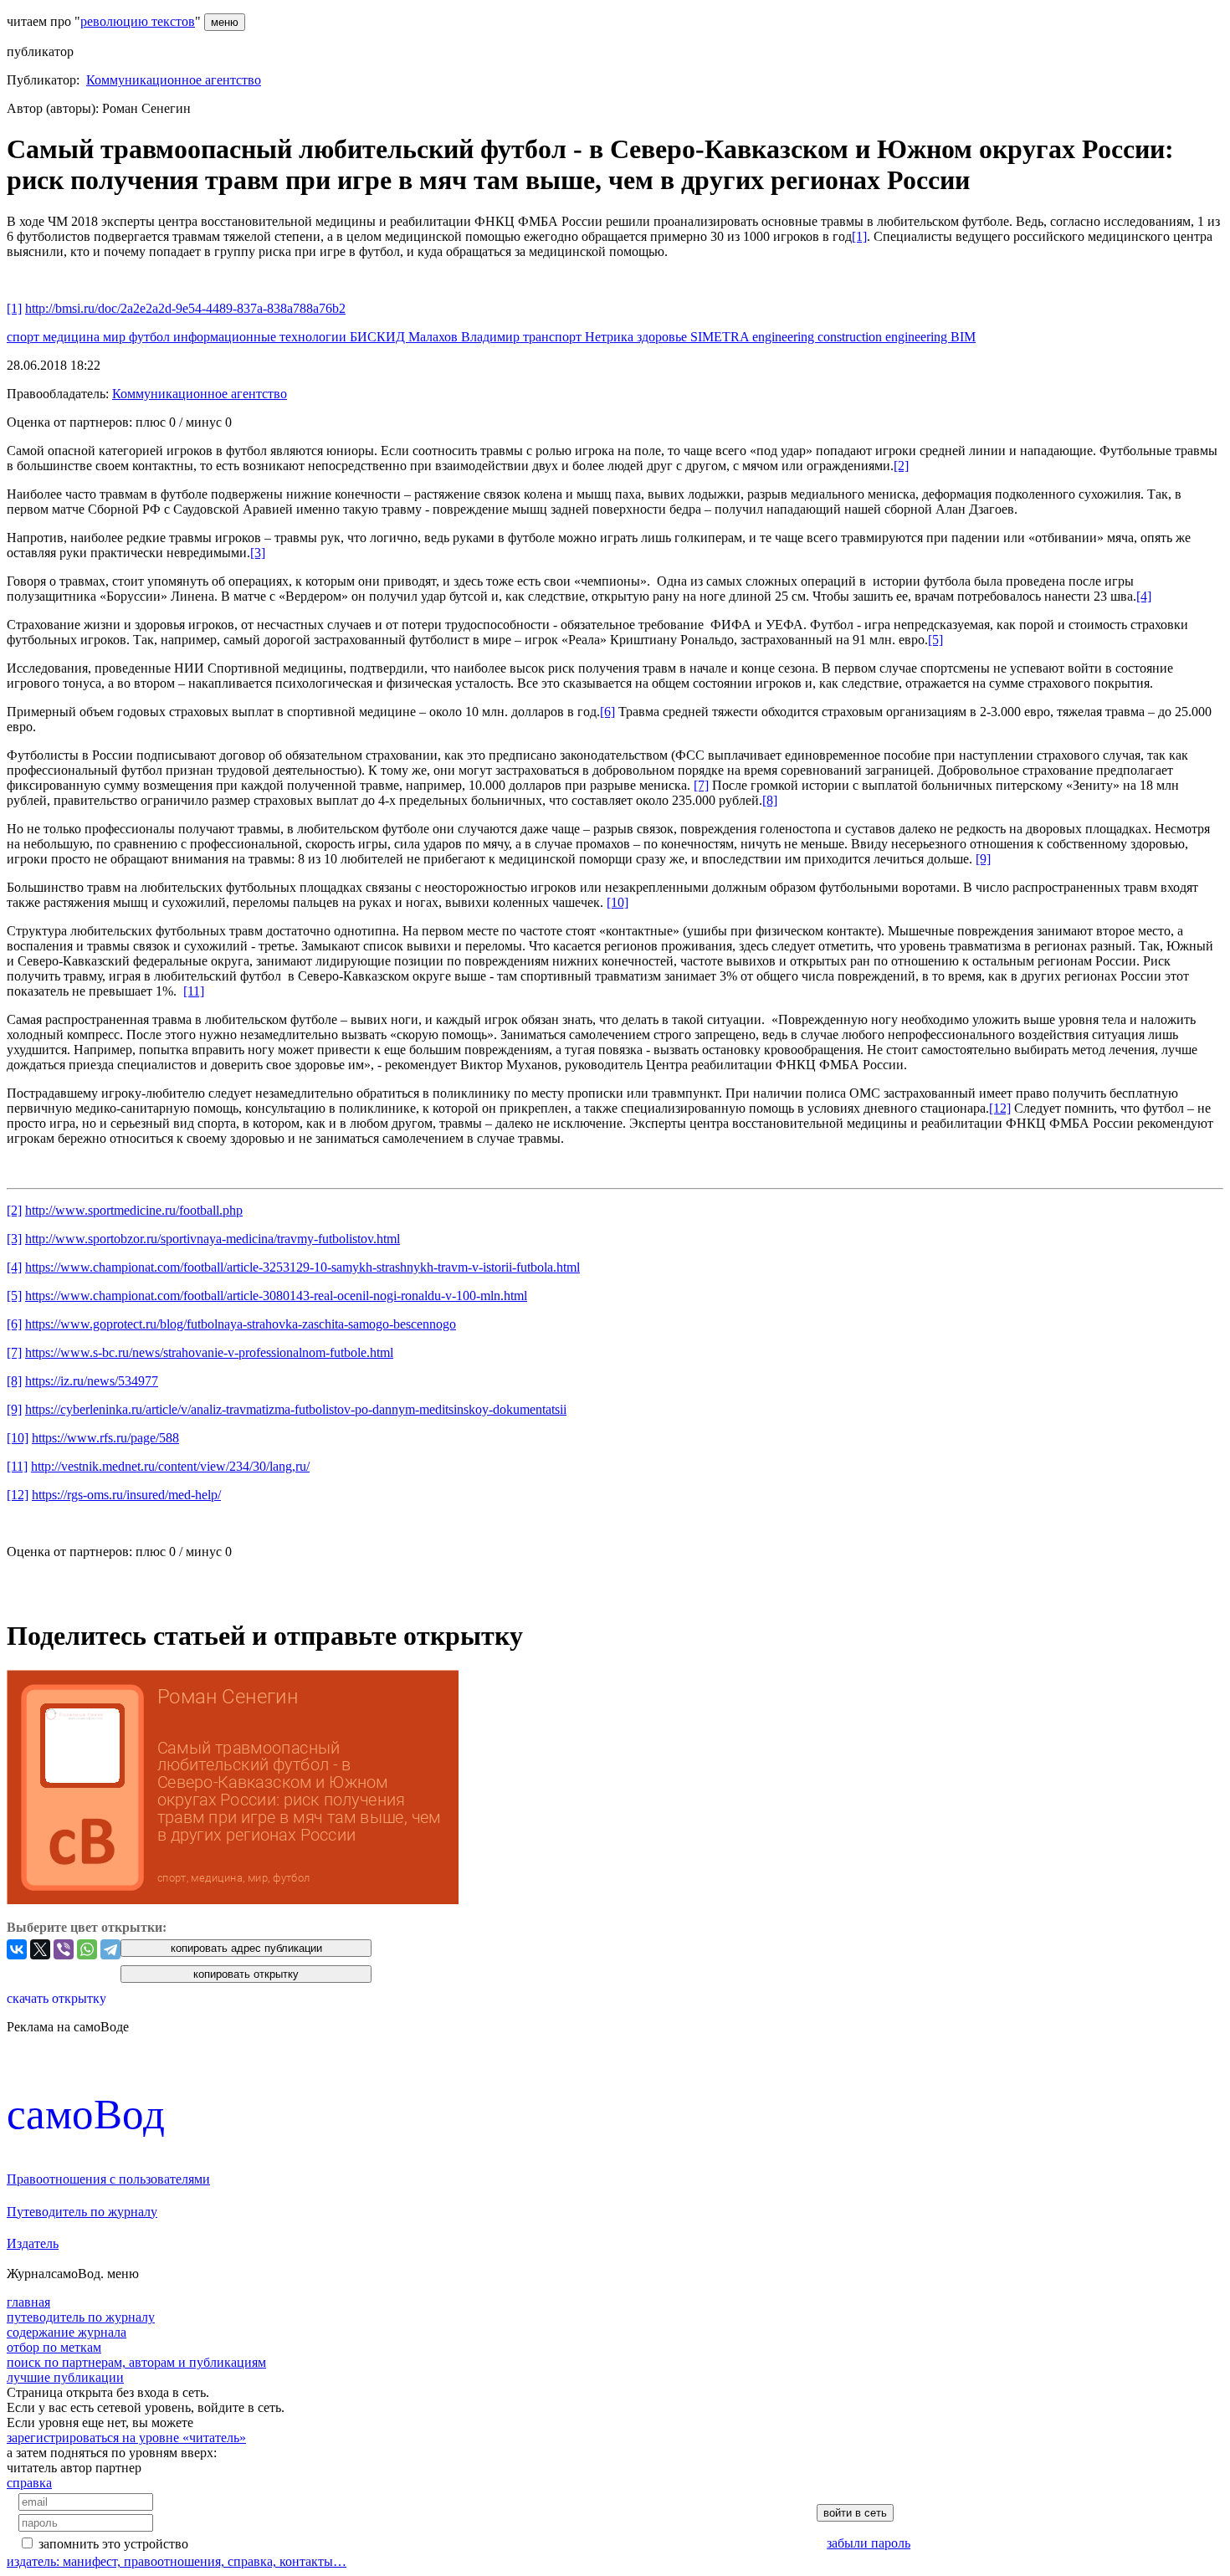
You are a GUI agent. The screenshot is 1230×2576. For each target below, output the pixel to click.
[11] (194, 991)
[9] (983, 859)
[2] (901, 466)
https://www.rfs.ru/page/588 (105, 1438)
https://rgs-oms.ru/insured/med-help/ (126, 1495)
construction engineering (884, 337)
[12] (1000, 1108)
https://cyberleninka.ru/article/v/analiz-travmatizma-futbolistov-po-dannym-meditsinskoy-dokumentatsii (296, 1409)
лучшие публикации (65, 2377)
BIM (963, 337)
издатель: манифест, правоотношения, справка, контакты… (177, 2561)
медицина (73, 337)
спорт (25, 337)
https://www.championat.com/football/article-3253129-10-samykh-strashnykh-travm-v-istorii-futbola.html (302, 1267)
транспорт (554, 337)
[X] (40, 1949)
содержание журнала (67, 2332)
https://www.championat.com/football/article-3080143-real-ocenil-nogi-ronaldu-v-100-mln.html (276, 1296)
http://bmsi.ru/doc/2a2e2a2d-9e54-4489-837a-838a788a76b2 (185, 308)
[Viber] (64, 1949)
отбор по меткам (54, 2347)
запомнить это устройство (113, 2544)
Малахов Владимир (466, 337)
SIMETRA (721, 337)
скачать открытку (56, 1998)
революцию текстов (138, 21)
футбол (151, 337)
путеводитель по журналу (81, 2317)
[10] (618, 902)
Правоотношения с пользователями (108, 2179)
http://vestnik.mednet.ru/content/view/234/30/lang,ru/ (170, 1466)
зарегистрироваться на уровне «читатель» (126, 2438)
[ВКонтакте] (17, 1949)
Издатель (33, 2243)
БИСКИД (379, 337)
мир (116, 337)
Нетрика (611, 337)
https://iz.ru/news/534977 (92, 1381)
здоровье (664, 337)
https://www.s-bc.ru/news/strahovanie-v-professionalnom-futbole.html (209, 1352)
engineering (785, 337)
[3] (258, 553)
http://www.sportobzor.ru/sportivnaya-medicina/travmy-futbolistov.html (213, 1239)
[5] (935, 640)
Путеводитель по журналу (82, 2212)
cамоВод (86, 2114)
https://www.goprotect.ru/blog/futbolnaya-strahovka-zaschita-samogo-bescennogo (241, 1324)
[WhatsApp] (87, 1949)
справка (29, 2483)
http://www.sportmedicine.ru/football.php (134, 1210)
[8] (770, 800)
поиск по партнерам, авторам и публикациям (136, 2362)
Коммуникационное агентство (174, 80)
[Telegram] (110, 1949)
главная (28, 2302)
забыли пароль (869, 2543)
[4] (1144, 596)
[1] (859, 236)
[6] (607, 712)
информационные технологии (261, 337)
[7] (701, 785)
